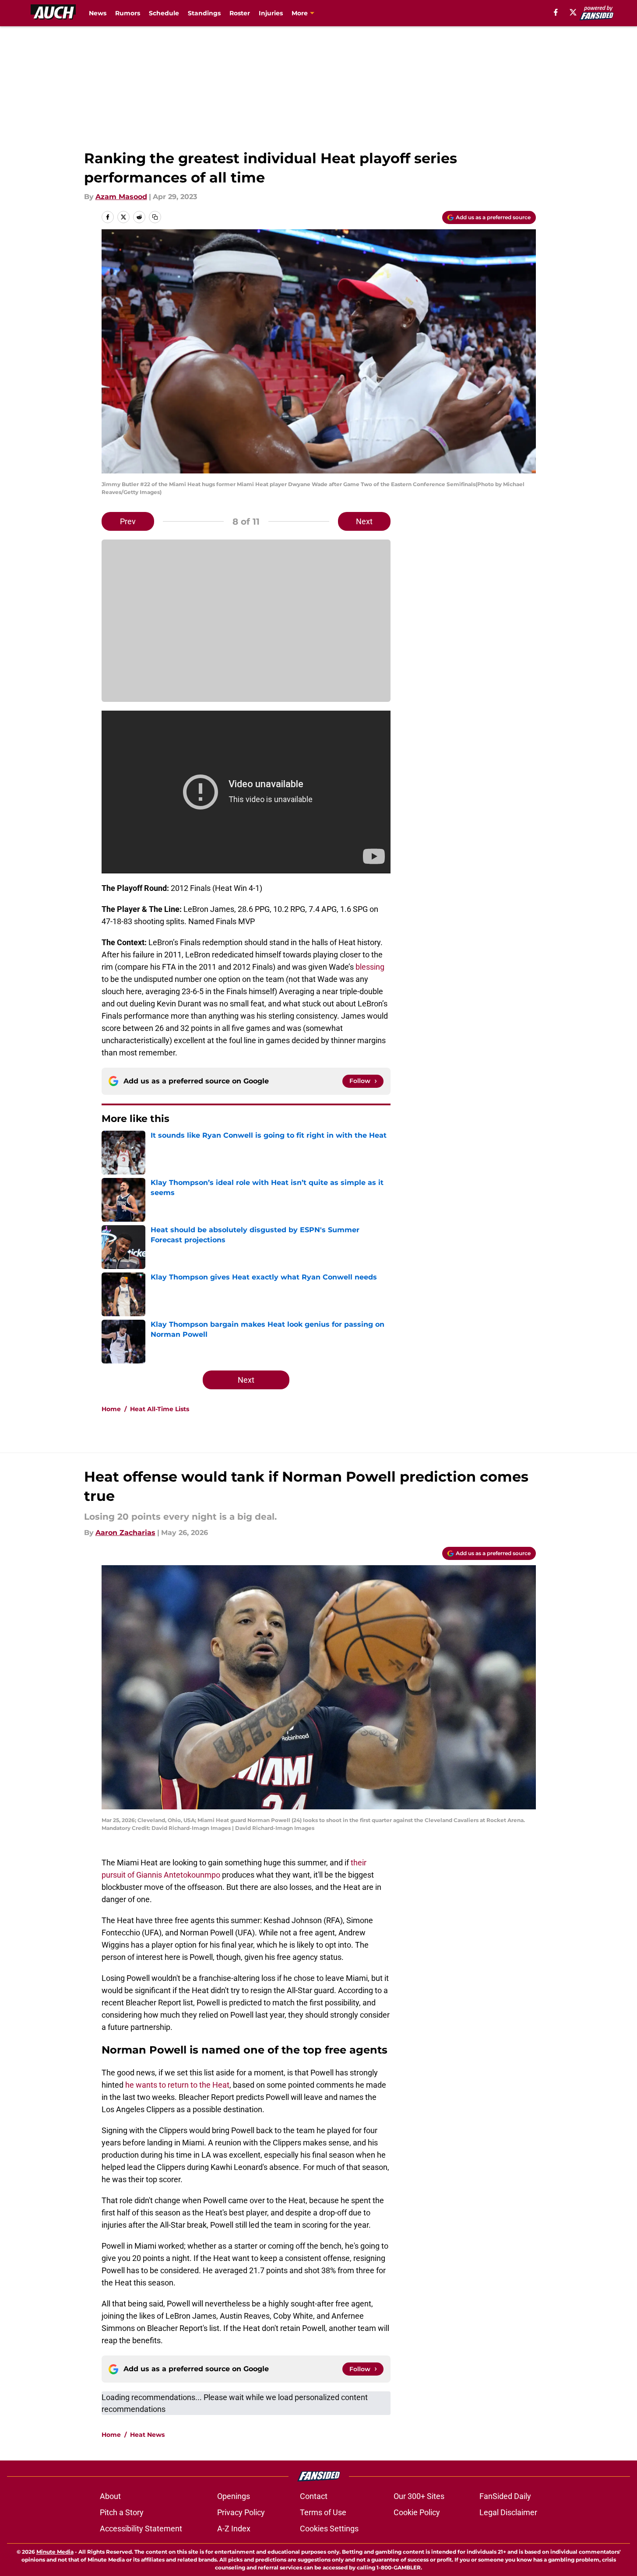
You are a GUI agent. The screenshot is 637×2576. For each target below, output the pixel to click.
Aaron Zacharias (125, 1533)
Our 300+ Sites (419, 2496)
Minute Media (55, 2552)
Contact (314, 2496)
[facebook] (556, 12)
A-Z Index (234, 2529)
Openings (234, 2496)
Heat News (147, 2435)
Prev (128, 521)
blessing (370, 967)
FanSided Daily (505, 2496)
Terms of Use (323, 2512)
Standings (204, 13)
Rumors (128, 13)
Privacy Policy (241, 2512)
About (110, 2496)
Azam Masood (121, 197)
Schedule (164, 13)
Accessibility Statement (141, 2529)
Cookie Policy (417, 2512)
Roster (240, 13)
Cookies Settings (329, 2529)
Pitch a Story (122, 2512)
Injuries (271, 13)
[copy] (155, 217)
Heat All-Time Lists (160, 1409)
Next (364, 521)
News (98, 13)
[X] (573, 12)
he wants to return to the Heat (176, 2085)
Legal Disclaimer (508, 2512)
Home (111, 1409)
